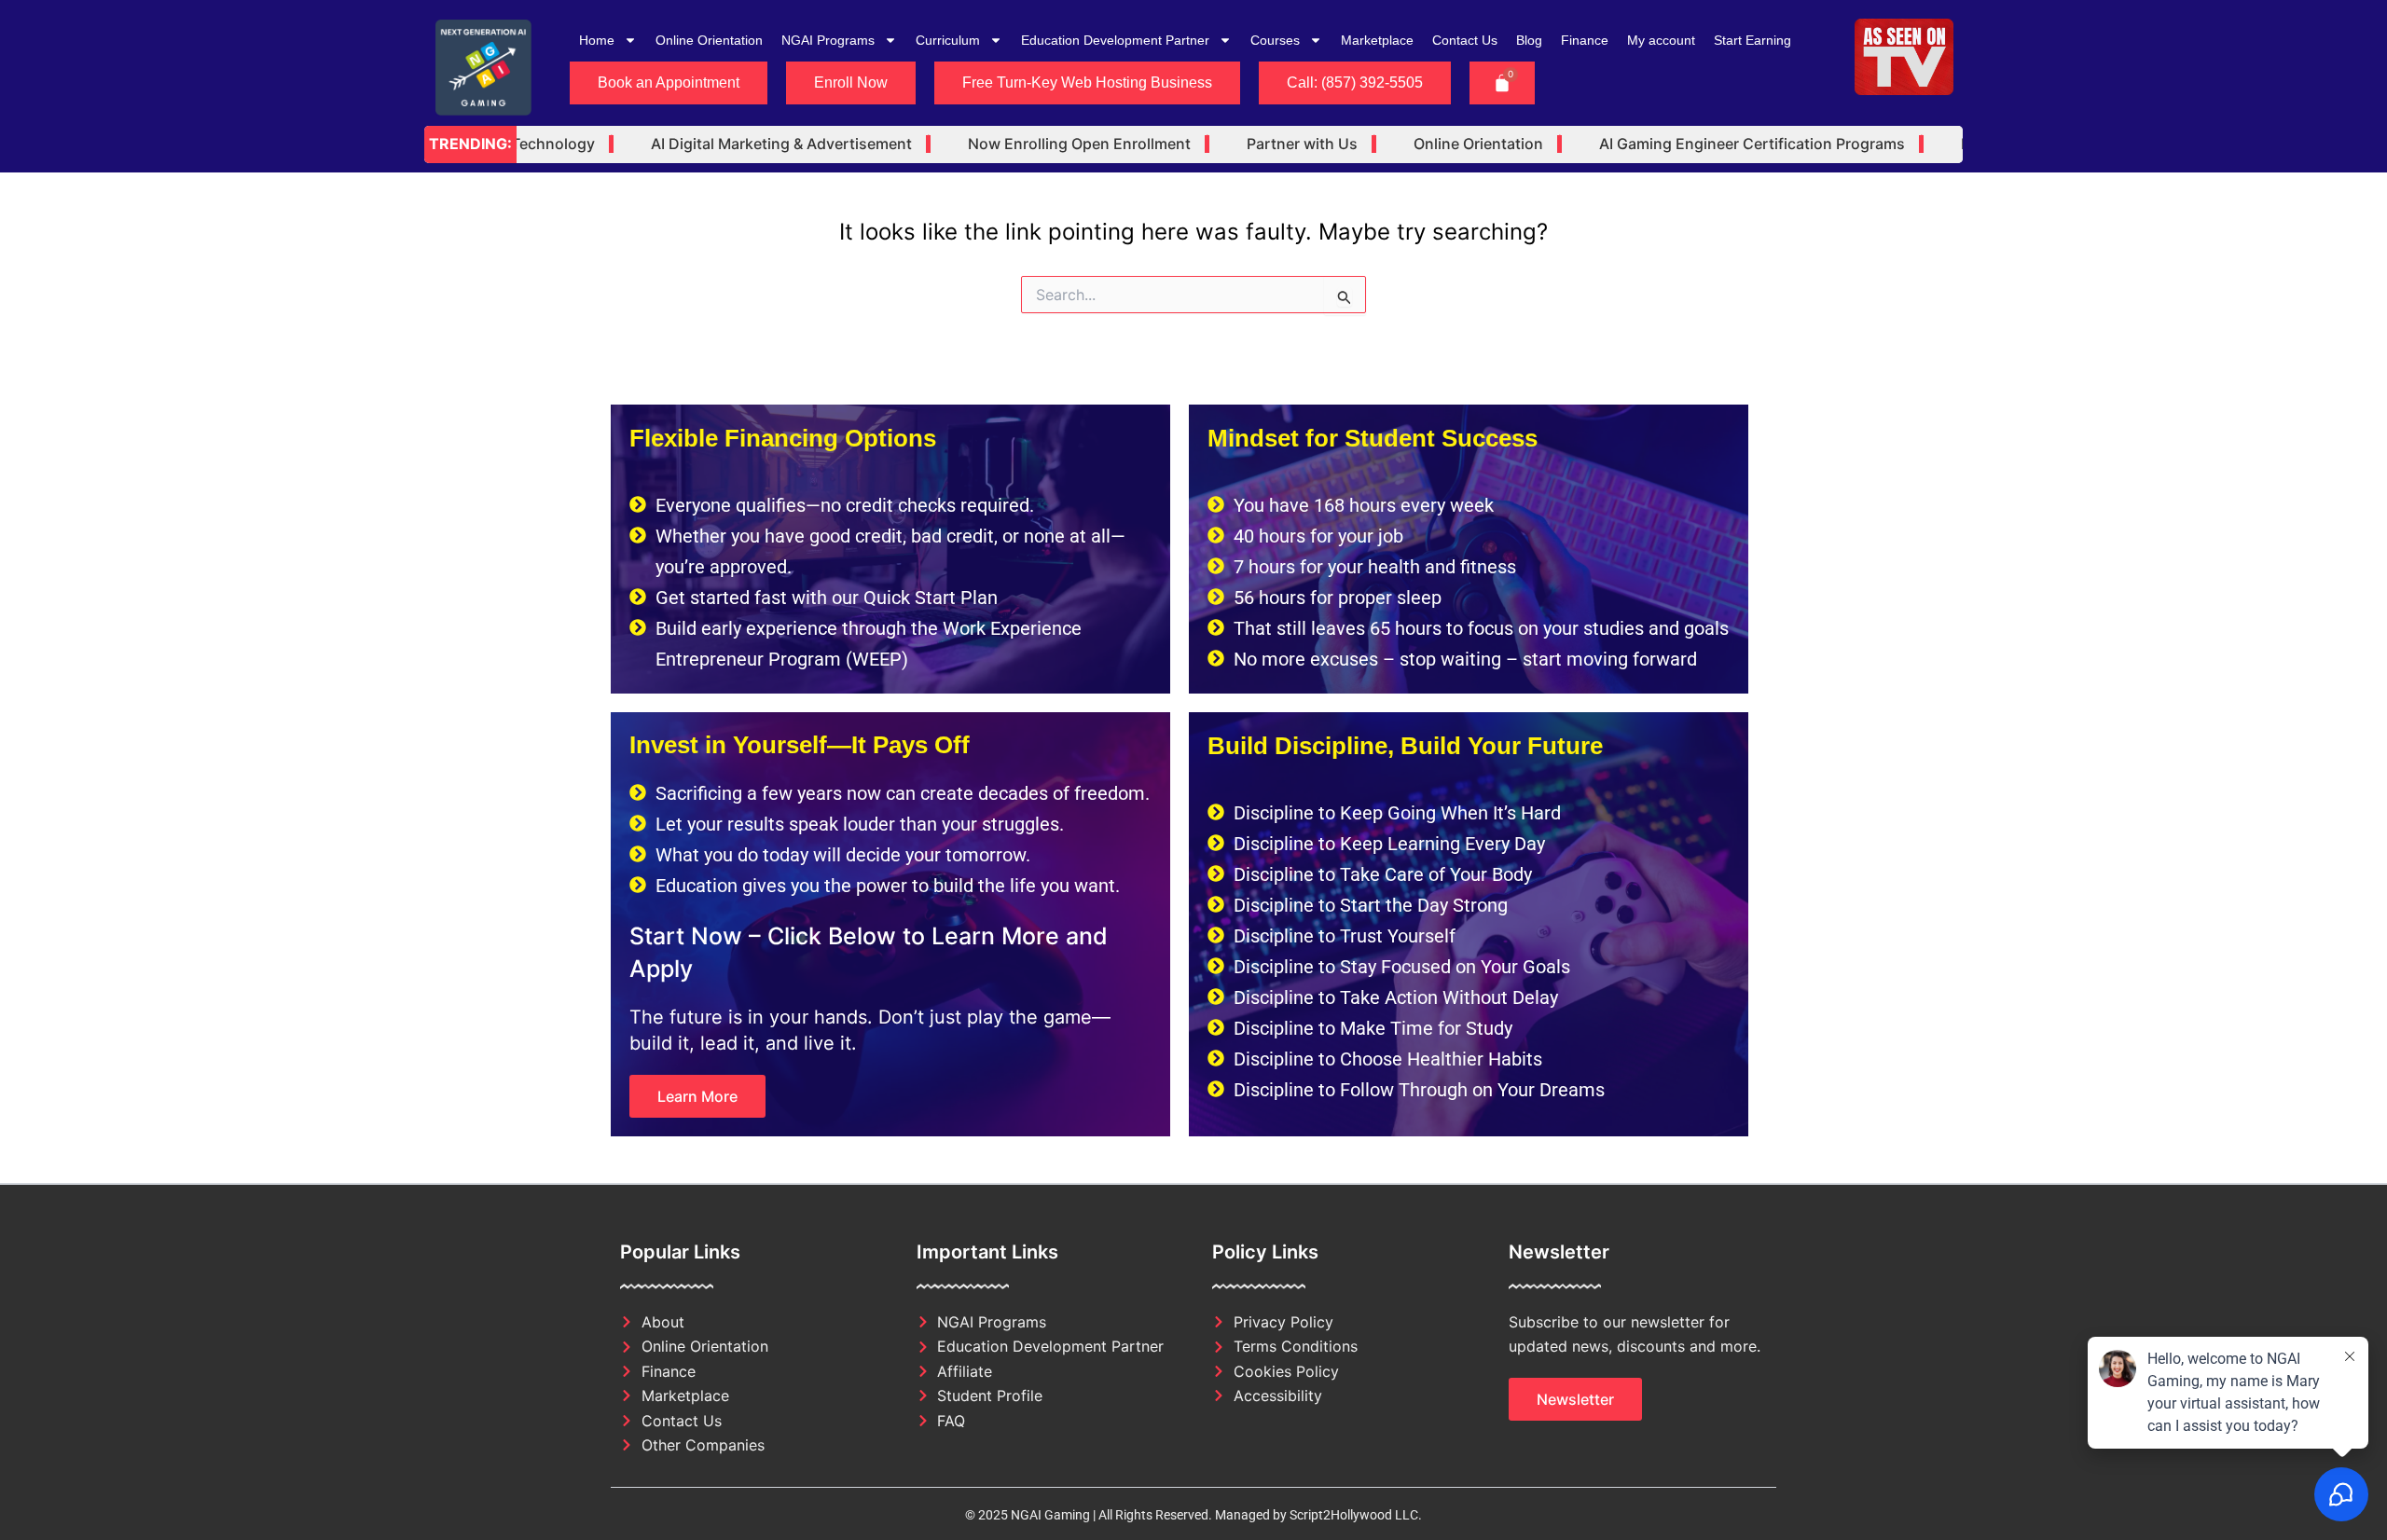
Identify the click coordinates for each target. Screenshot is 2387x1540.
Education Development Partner (1115, 40)
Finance (1585, 40)
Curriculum (948, 40)
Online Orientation (709, 40)
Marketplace (1377, 40)
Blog (1529, 40)
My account (1661, 40)
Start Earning (1752, 40)
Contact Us (1465, 40)
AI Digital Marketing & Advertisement (744, 144)
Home (597, 40)
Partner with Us (1265, 144)
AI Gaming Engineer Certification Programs (1715, 144)
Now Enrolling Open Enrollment (1042, 144)
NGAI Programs (828, 40)
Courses (1275, 40)
